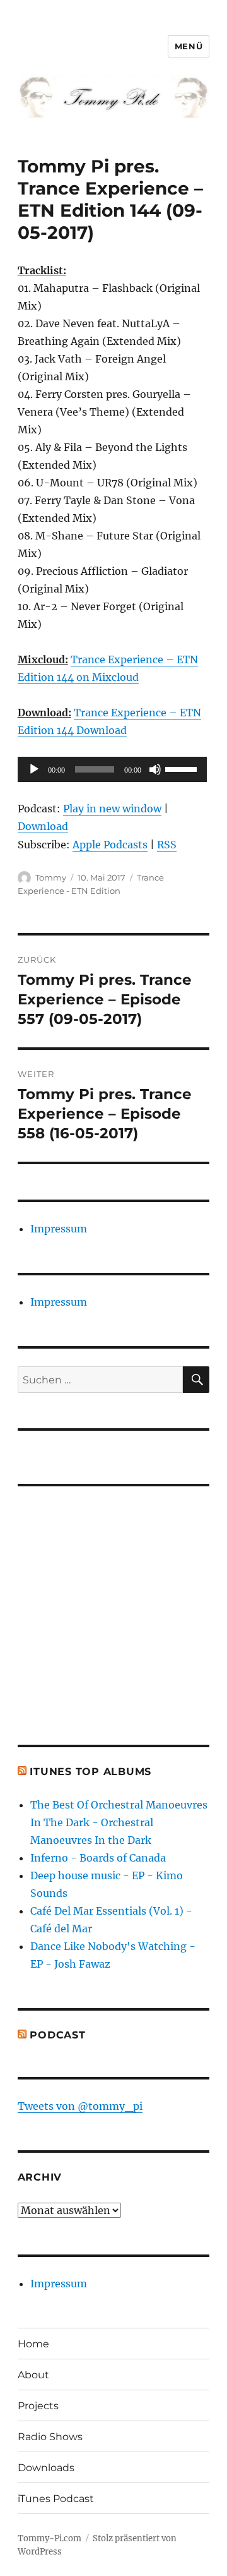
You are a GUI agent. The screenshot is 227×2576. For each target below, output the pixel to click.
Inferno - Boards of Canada (98, 1858)
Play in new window (112, 809)
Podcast (57, 2035)
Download (43, 826)
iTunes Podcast (56, 2499)
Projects (38, 2406)
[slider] (183, 768)
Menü (189, 46)
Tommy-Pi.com (49, 2538)
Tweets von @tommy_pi (80, 2106)
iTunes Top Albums (90, 1772)
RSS (167, 845)
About (33, 2375)
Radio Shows (50, 2437)
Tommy (51, 877)
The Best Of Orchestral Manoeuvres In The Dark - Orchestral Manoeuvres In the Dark (119, 1822)
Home (33, 2344)
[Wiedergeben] (34, 769)
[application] (112, 769)
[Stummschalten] (155, 769)
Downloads (46, 2468)
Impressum (59, 1229)
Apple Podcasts (110, 845)
